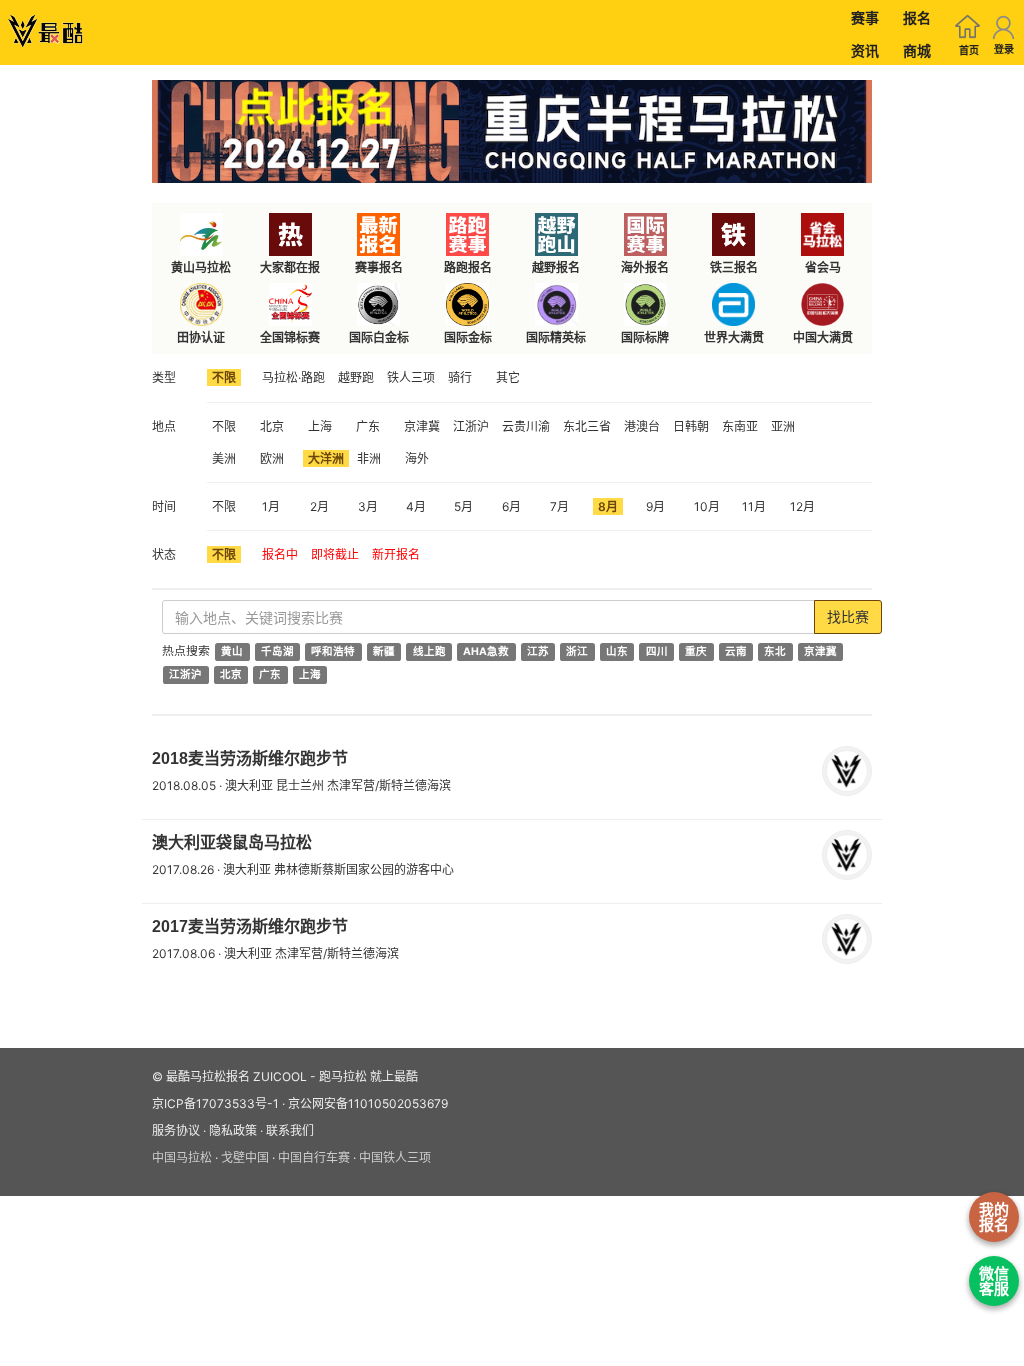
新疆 (384, 651)
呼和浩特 (333, 651)
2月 (319, 506)
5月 (463, 506)
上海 (320, 426)
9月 (655, 506)
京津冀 (422, 426)
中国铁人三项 (395, 1157)
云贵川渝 (526, 426)
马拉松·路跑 (293, 377)
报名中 (280, 554)
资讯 (865, 50)
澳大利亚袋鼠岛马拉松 (232, 842)
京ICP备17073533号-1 (215, 1103)
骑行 (460, 377)
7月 (559, 506)
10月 (707, 506)
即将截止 (335, 554)
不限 (224, 377)
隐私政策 (233, 1130)
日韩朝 (691, 426)
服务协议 (176, 1130)
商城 (917, 50)
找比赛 (848, 616)
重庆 (696, 651)
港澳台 (642, 426)
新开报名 (396, 554)
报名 (917, 17)
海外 (417, 458)
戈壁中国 (245, 1157)
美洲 (224, 458)
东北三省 (587, 426)
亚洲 (783, 426)
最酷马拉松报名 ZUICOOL (236, 1076)
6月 (511, 506)
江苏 (538, 651)
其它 (508, 377)
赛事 (865, 17)
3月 (368, 506)
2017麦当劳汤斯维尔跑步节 (250, 926)
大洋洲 (326, 458)
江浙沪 (471, 426)
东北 (775, 651)
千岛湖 (277, 651)
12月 (802, 506)
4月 (416, 506)
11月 (754, 506)
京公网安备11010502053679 (368, 1103)
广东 (368, 426)
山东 (617, 651)
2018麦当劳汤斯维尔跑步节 (250, 758)
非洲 (369, 458)
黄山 (232, 651)
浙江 (577, 651)
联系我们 (290, 1130)
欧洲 (272, 458)
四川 (657, 651)
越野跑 (356, 377)
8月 (608, 506)
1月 (271, 506)
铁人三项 (411, 377)
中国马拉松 (182, 1157)
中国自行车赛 (314, 1157)
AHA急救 (486, 651)
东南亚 (740, 426)
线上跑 (429, 651)
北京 (272, 426)
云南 (736, 651)
